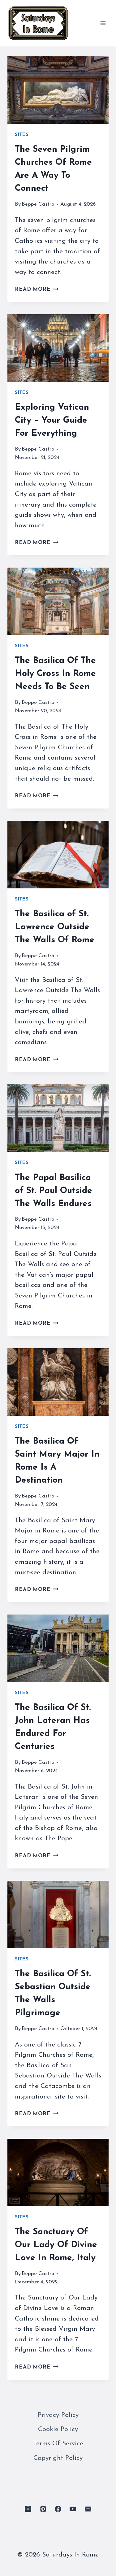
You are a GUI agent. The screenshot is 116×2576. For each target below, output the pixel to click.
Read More (37, 289)
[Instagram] (28, 2509)
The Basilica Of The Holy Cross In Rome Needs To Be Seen (55, 674)
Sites (22, 135)
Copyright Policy (58, 2458)
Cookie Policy (58, 2429)
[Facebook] (58, 2509)
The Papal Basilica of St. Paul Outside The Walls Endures (54, 1191)
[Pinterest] (43, 2509)
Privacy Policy (58, 2415)
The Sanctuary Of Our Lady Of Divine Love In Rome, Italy (56, 2245)
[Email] (88, 2509)
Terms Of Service (58, 2444)
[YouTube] (73, 2509)
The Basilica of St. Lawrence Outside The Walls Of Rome (55, 927)
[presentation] (58, 90)
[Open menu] (103, 23)
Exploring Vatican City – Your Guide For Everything (52, 421)
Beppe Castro (38, 204)
